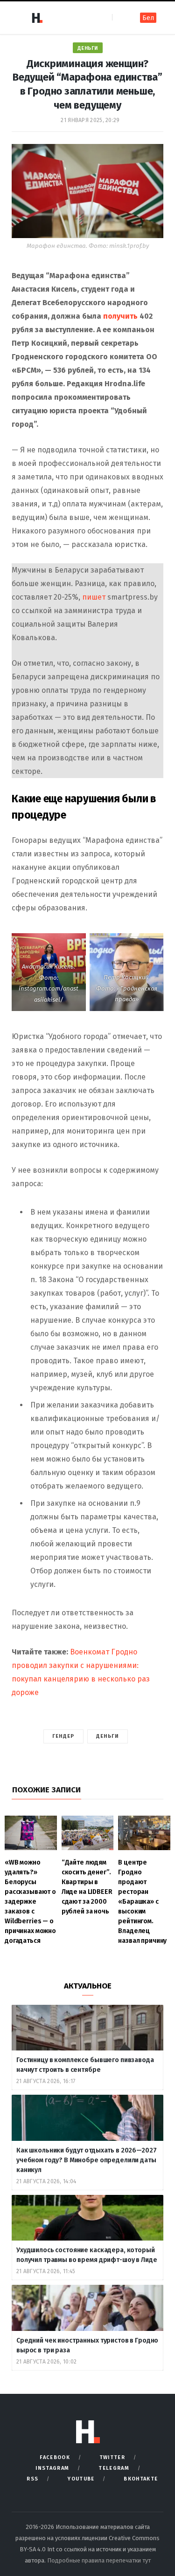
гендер (63, 1736)
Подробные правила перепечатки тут (99, 2560)
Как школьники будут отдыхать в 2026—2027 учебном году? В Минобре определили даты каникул (86, 2160)
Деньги (88, 48)
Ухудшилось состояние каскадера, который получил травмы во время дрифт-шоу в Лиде (87, 2255)
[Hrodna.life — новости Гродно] (37, 18)
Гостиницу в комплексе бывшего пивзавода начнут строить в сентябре (85, 2065)
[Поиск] (120, 17)
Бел (148, 18)
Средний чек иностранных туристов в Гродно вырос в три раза (87, 2345)
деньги (108, 1736)
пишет (94, 597)
